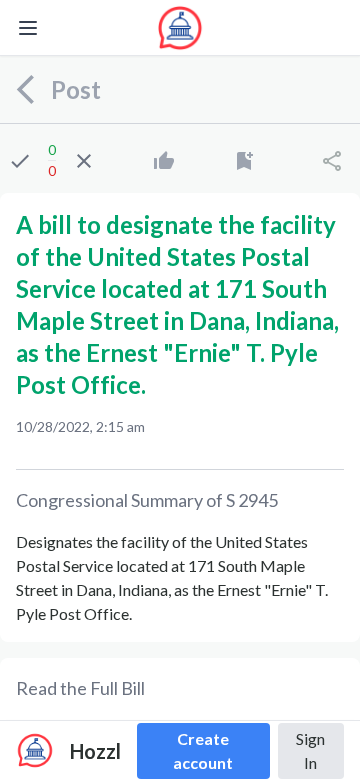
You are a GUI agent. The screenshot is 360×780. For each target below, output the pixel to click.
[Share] (332, 161)
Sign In (310, 750)
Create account (203, 750)
